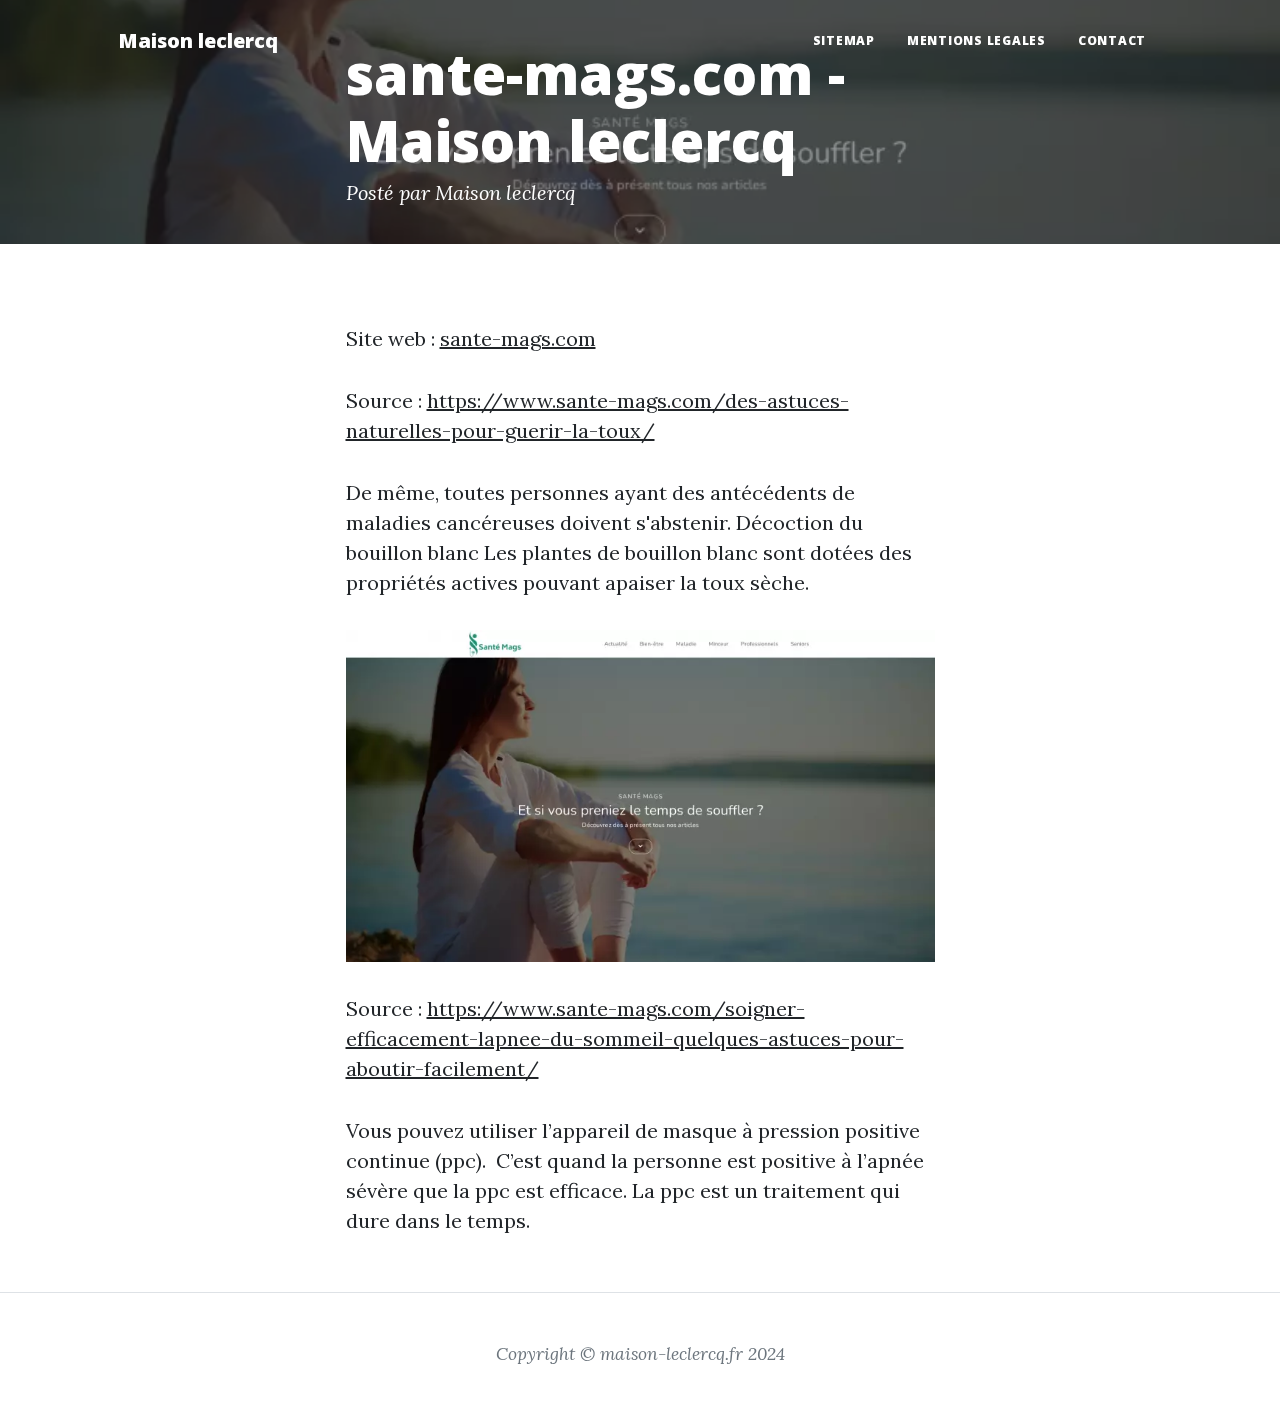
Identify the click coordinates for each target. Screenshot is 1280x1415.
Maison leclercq (198, 40)
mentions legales (976, 40)
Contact (1112, 40)
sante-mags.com (518, 338)
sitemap (844, 40)
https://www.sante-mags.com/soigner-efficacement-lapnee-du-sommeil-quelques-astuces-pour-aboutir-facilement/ (625, 1038)
